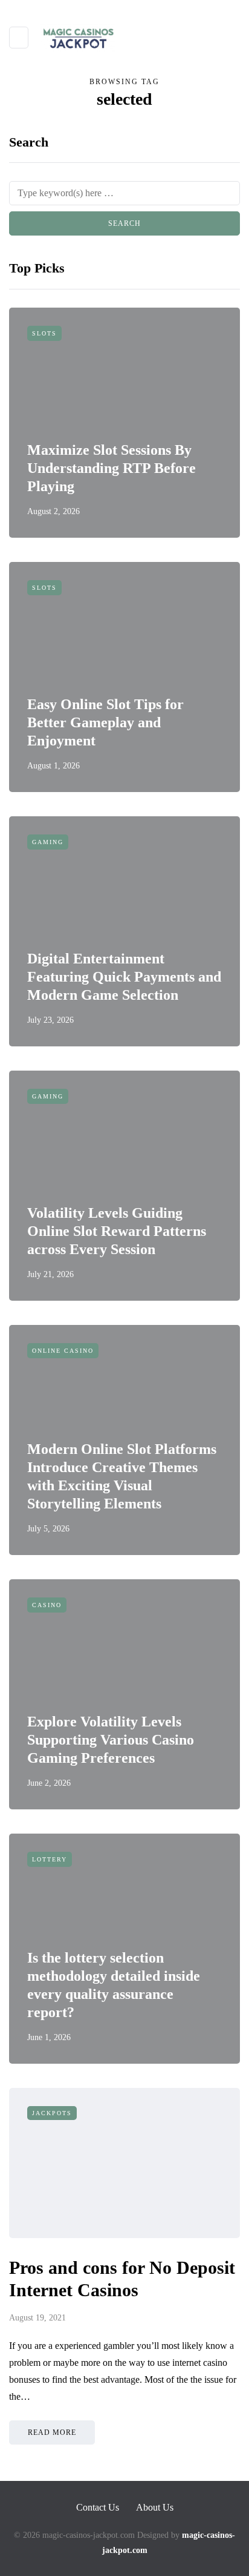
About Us (155, 2507)
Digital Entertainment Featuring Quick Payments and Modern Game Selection (124, 977)
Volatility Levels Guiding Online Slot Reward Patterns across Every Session (117, 1231)
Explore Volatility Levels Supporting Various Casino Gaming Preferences (111, 1740)
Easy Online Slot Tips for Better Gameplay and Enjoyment (105, 722)
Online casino (63, 1351)
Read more (52, 2432)
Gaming (48, 842)
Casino (47, 1605)
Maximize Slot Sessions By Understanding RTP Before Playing (112, 468)
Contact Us (98, 2507)
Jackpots (52, 2113)
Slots (44, 333)
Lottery (50, 1859)
